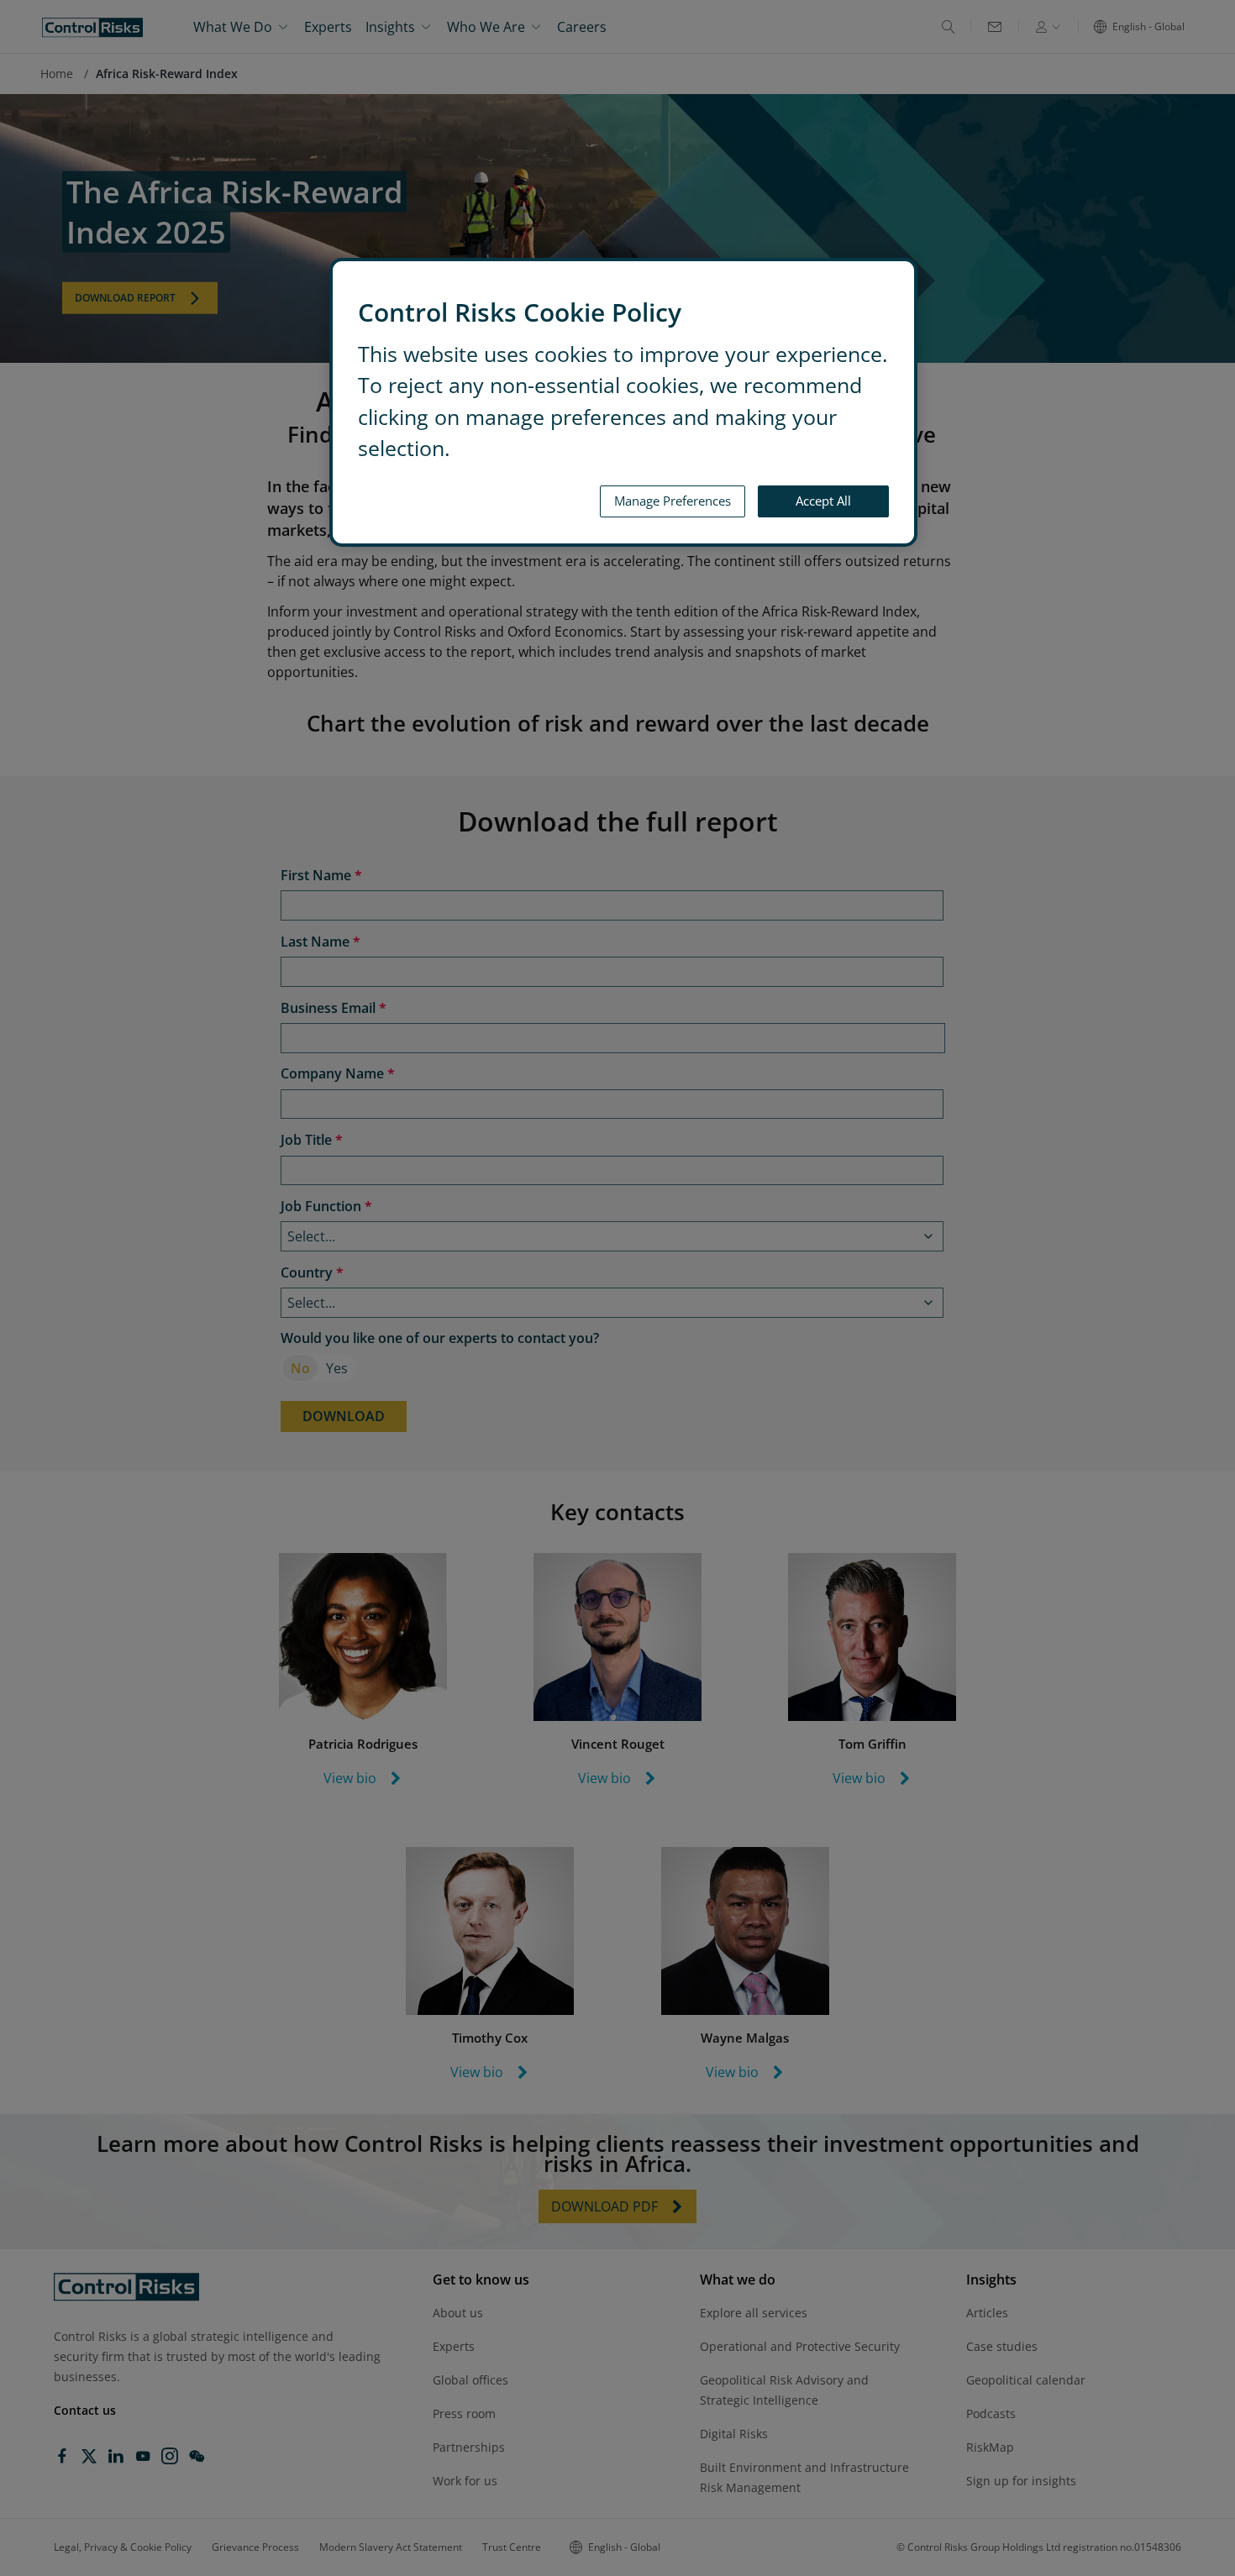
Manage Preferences (673, 501)
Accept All (823, 501)
